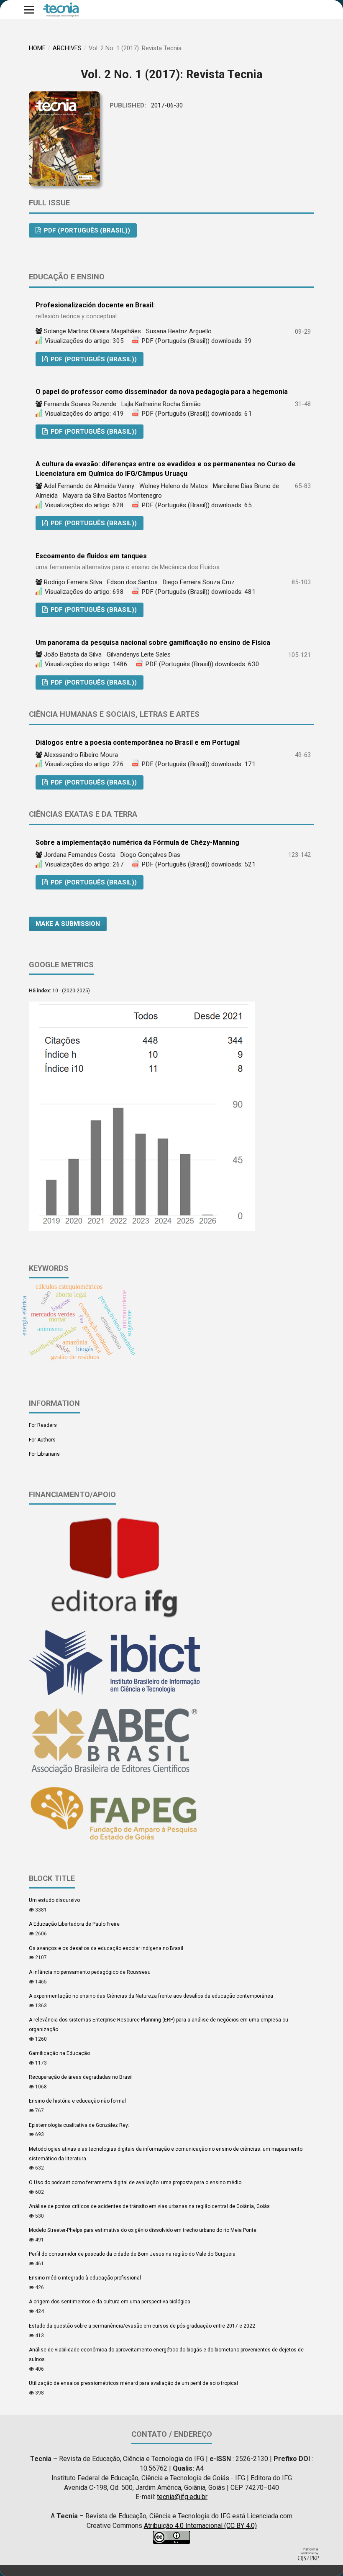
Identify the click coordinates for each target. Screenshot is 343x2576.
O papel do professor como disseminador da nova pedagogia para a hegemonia (162, 392)
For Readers (43, 1425)
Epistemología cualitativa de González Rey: (79, 2125)
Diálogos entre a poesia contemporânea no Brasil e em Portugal (138, 742)
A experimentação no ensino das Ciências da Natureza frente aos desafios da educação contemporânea (151, 1996)
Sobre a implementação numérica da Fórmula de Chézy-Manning (137, 842)
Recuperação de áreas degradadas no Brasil (81, 2077)
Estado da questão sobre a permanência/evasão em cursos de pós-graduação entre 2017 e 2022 (142, 2326)
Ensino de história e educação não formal (77, 2101)
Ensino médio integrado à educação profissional (85, 2278)
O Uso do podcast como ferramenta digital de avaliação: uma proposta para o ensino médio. (136, 2182)
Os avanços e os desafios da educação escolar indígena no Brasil (106, 1948)
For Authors (42, 1440)
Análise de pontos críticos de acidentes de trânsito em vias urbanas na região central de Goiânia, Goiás (149, 2206)
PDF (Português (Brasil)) (86, 230)
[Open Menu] (29, 10)
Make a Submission (68, 924)
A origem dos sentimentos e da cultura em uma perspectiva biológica (110, 2302)
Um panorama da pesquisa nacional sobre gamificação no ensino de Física (153, 643)
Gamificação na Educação (59, 2053)
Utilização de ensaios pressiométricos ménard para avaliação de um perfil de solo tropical (133, 2383)
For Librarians (44, 1454)
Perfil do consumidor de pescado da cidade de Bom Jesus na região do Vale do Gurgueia (132, 2254)
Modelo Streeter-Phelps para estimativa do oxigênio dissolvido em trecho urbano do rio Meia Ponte (143, 2230)
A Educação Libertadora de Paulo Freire (74, 1924)
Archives (67, 48)
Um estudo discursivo (54, 1900)
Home (37, 48)
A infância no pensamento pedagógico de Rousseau (90, 1972)
